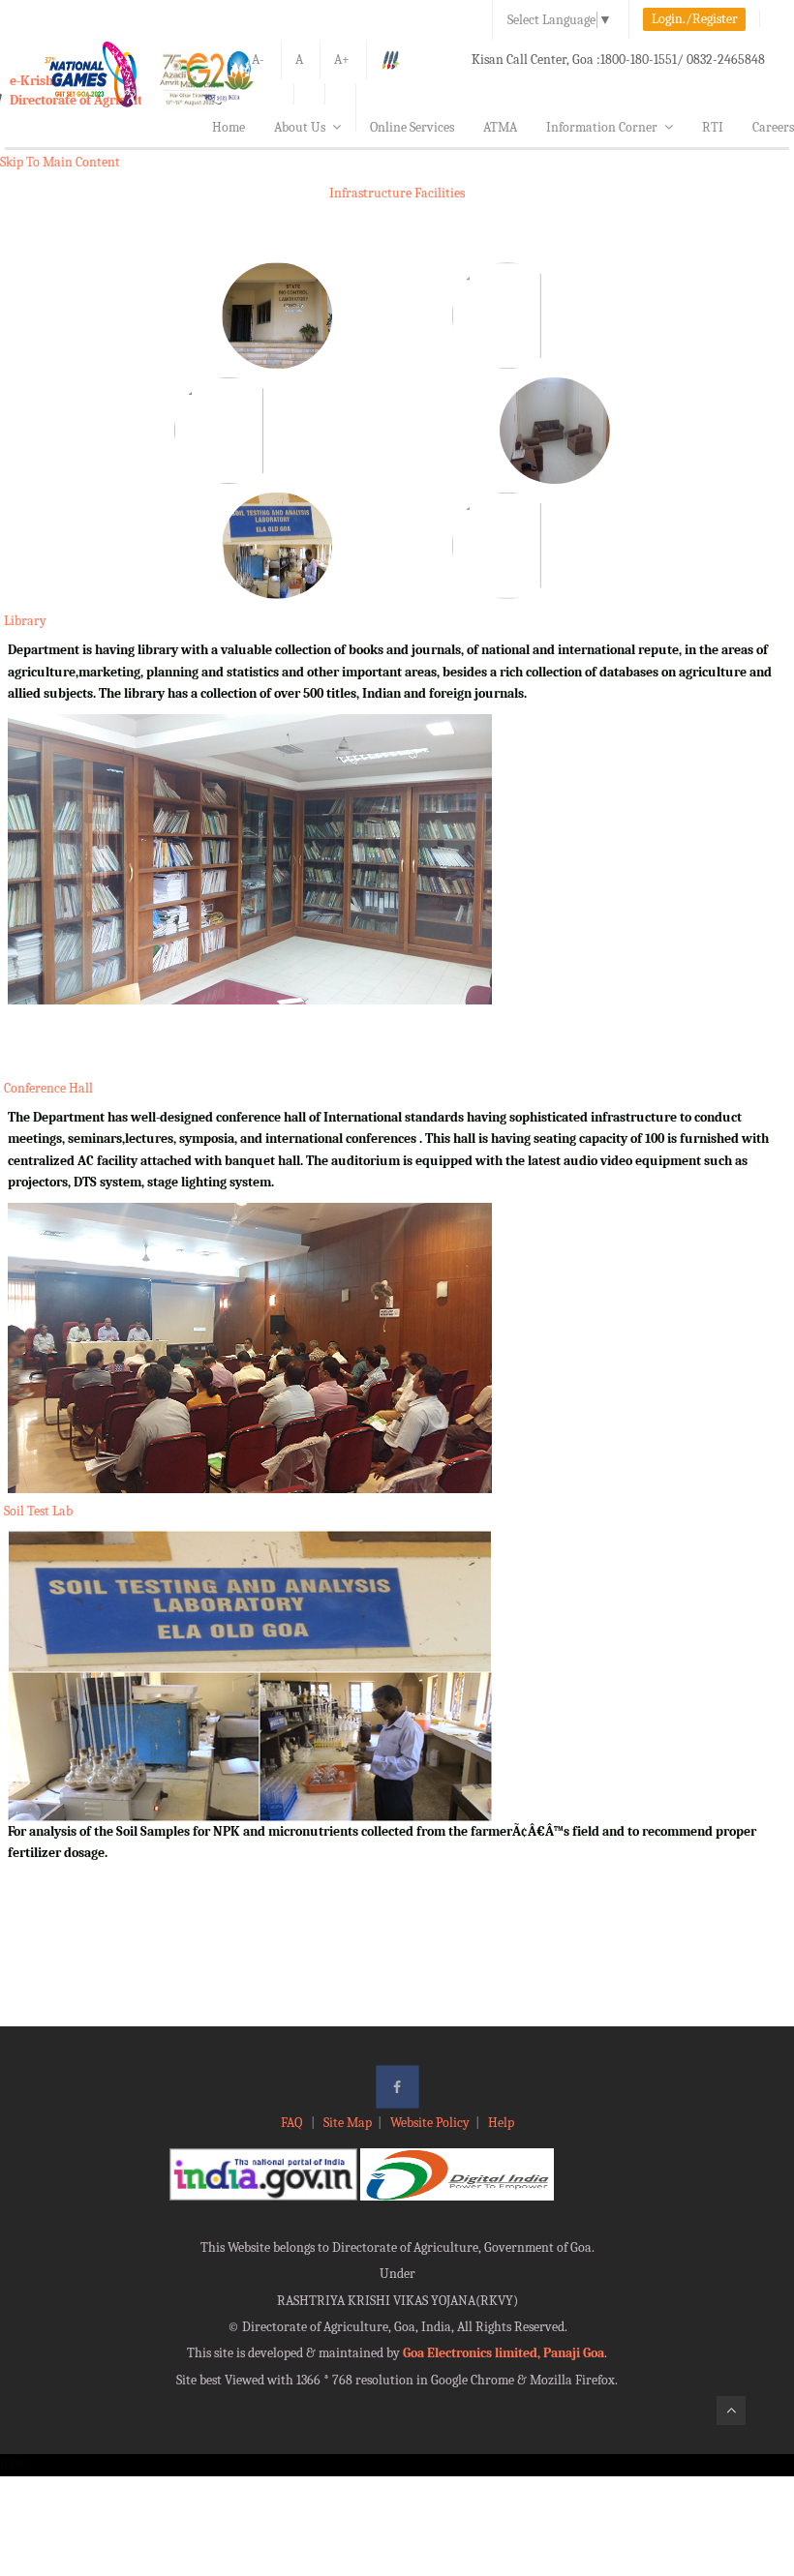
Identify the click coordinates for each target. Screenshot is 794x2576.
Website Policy (430, 2123)
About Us (300, 127)
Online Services (412, 127)
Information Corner (602, 127)
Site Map (348, 2123)
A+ (342, 60)
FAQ (293, 2123)
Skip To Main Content (60, 162)
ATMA (500, 127)
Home (229, 127)
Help (501, 2123)
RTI (713, 127)
